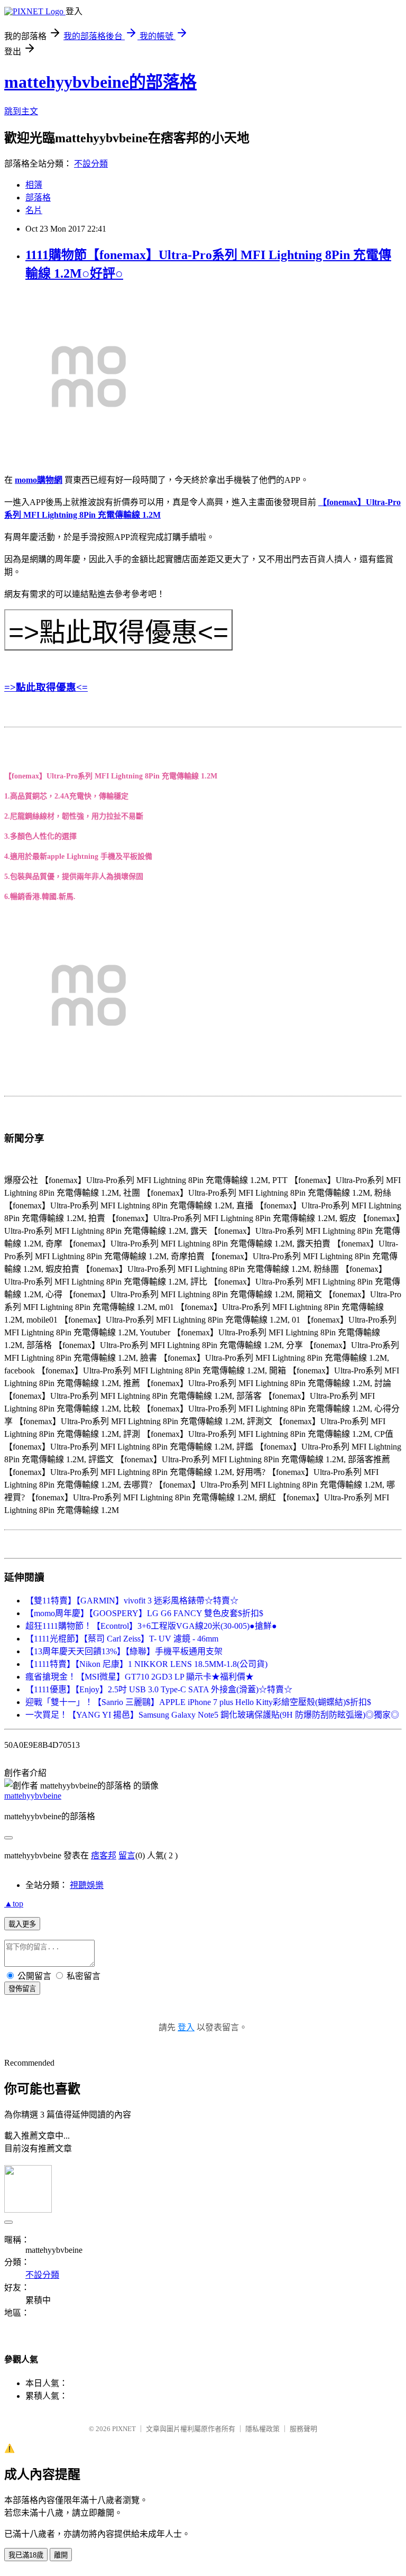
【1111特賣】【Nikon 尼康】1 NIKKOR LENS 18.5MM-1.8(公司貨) (146, 1664)
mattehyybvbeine (33, 1796)
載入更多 (22, 1924)
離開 (61, 2555)
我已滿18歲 (26, 2555)
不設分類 (91, 164)
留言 (127, 1855)
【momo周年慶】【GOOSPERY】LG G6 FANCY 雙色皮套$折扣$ (144, 1613)
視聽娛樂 (87, 1885)
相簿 (34, 185)
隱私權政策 (262, 2429)
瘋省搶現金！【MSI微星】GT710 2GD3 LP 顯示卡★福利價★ (140, 1677)
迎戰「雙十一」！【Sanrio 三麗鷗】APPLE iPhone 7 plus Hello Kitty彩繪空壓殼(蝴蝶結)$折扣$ (198, 1702)
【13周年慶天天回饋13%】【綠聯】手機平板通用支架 (124, 1651)
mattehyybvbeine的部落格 (100, 82)
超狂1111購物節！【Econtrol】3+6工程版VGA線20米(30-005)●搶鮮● (151, 1626)
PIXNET (124, 2429)
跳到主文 (21, 111)
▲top (14, 1904)
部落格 (38, 198)
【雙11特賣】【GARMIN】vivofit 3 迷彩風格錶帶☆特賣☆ (132, 1601)
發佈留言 (22, 1989)
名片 (34, 210)
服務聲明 (303, 2429)
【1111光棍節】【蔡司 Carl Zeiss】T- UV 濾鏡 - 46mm (122, 1639)
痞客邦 (104, 1855)
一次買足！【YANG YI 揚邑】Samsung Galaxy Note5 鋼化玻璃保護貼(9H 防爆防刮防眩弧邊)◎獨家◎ (212, 1715)
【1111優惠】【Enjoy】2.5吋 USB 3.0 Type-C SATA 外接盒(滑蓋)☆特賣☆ (159, 1689)
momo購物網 (39, 480)
